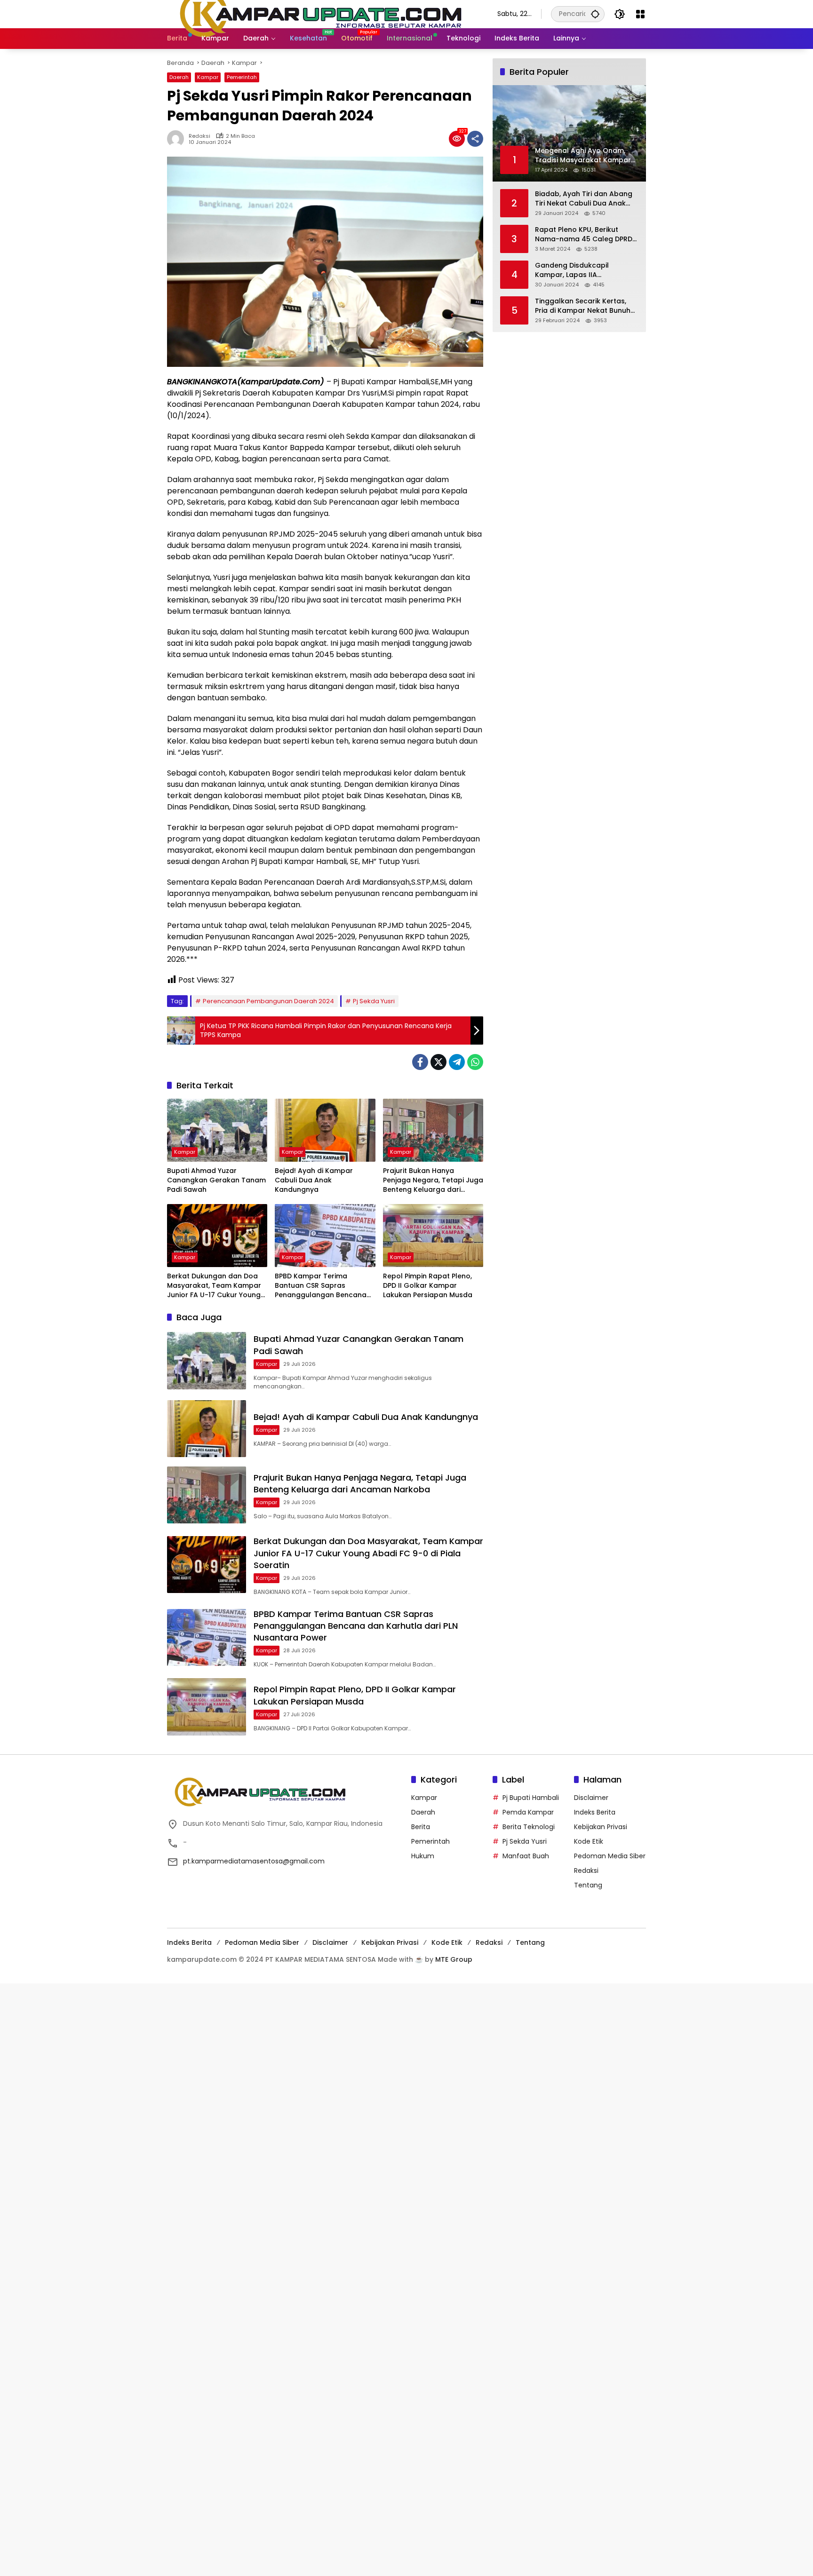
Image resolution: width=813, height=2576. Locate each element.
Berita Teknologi (529, 1827)
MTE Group (454, 1959)
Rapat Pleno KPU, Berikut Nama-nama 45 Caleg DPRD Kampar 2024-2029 (584, 234)
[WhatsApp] (475, 1062)
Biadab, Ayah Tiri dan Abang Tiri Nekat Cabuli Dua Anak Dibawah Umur (584, 199)
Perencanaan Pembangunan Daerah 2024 (268, 1001)
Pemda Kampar (528, 1812)
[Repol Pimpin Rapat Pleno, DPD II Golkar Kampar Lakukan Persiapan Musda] (433, 1236)
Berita (421, 1827)
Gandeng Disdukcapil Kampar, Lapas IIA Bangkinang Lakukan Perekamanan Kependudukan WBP (586, 270)
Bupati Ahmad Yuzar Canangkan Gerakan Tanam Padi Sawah (216, 1180)
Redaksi (199, 136)
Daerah (179, 77)
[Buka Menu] (640, 14)
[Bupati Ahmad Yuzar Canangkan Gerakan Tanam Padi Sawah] (217, 1130)
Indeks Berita (595, 1812)
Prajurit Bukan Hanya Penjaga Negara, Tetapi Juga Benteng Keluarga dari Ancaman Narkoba (433, 1180)
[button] (595, 14)
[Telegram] (457, 1062)
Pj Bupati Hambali (531, 1798)
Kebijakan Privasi (601, 1827)
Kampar (208, 77)
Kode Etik (589, 1841)
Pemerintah (242, 77)
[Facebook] (420, 1062)
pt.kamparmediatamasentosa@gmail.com (254, 1861)
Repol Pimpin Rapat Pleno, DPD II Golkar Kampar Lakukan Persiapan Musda (428, 1285)
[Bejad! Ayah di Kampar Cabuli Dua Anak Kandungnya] (325, 1130)
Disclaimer (591, 1798)
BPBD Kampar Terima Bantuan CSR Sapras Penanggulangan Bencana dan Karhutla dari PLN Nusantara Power (321, 1286)
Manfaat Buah (526, 1856)
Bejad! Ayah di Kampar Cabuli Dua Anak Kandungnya (314, 1180)
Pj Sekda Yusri (374, 1001)
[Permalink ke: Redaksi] (178, 139)
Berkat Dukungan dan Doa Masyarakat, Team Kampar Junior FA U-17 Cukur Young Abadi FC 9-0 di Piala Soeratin (214, 1286)
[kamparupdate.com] (323, 14)
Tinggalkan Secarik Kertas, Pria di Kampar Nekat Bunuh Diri (583, 306)
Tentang (588, 1885)
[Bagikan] (475, 139)
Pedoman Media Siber (610, 1856)
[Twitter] (438, 1062)
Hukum (423, 1856)
